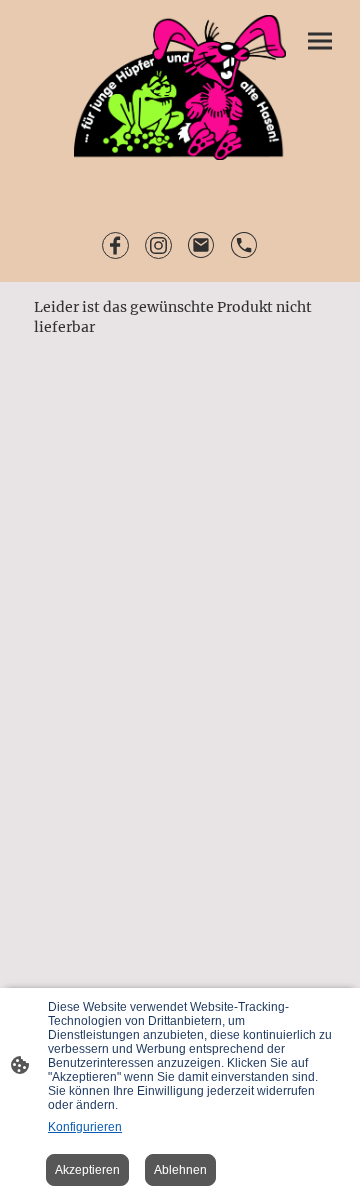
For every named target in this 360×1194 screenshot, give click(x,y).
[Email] (201, 245)
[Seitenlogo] (180, 87)
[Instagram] (158, 245)
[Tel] (244, 245)
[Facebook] (115, 245)
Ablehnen (180, 1170)
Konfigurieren (85, 1127)
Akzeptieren (87, 1170)
